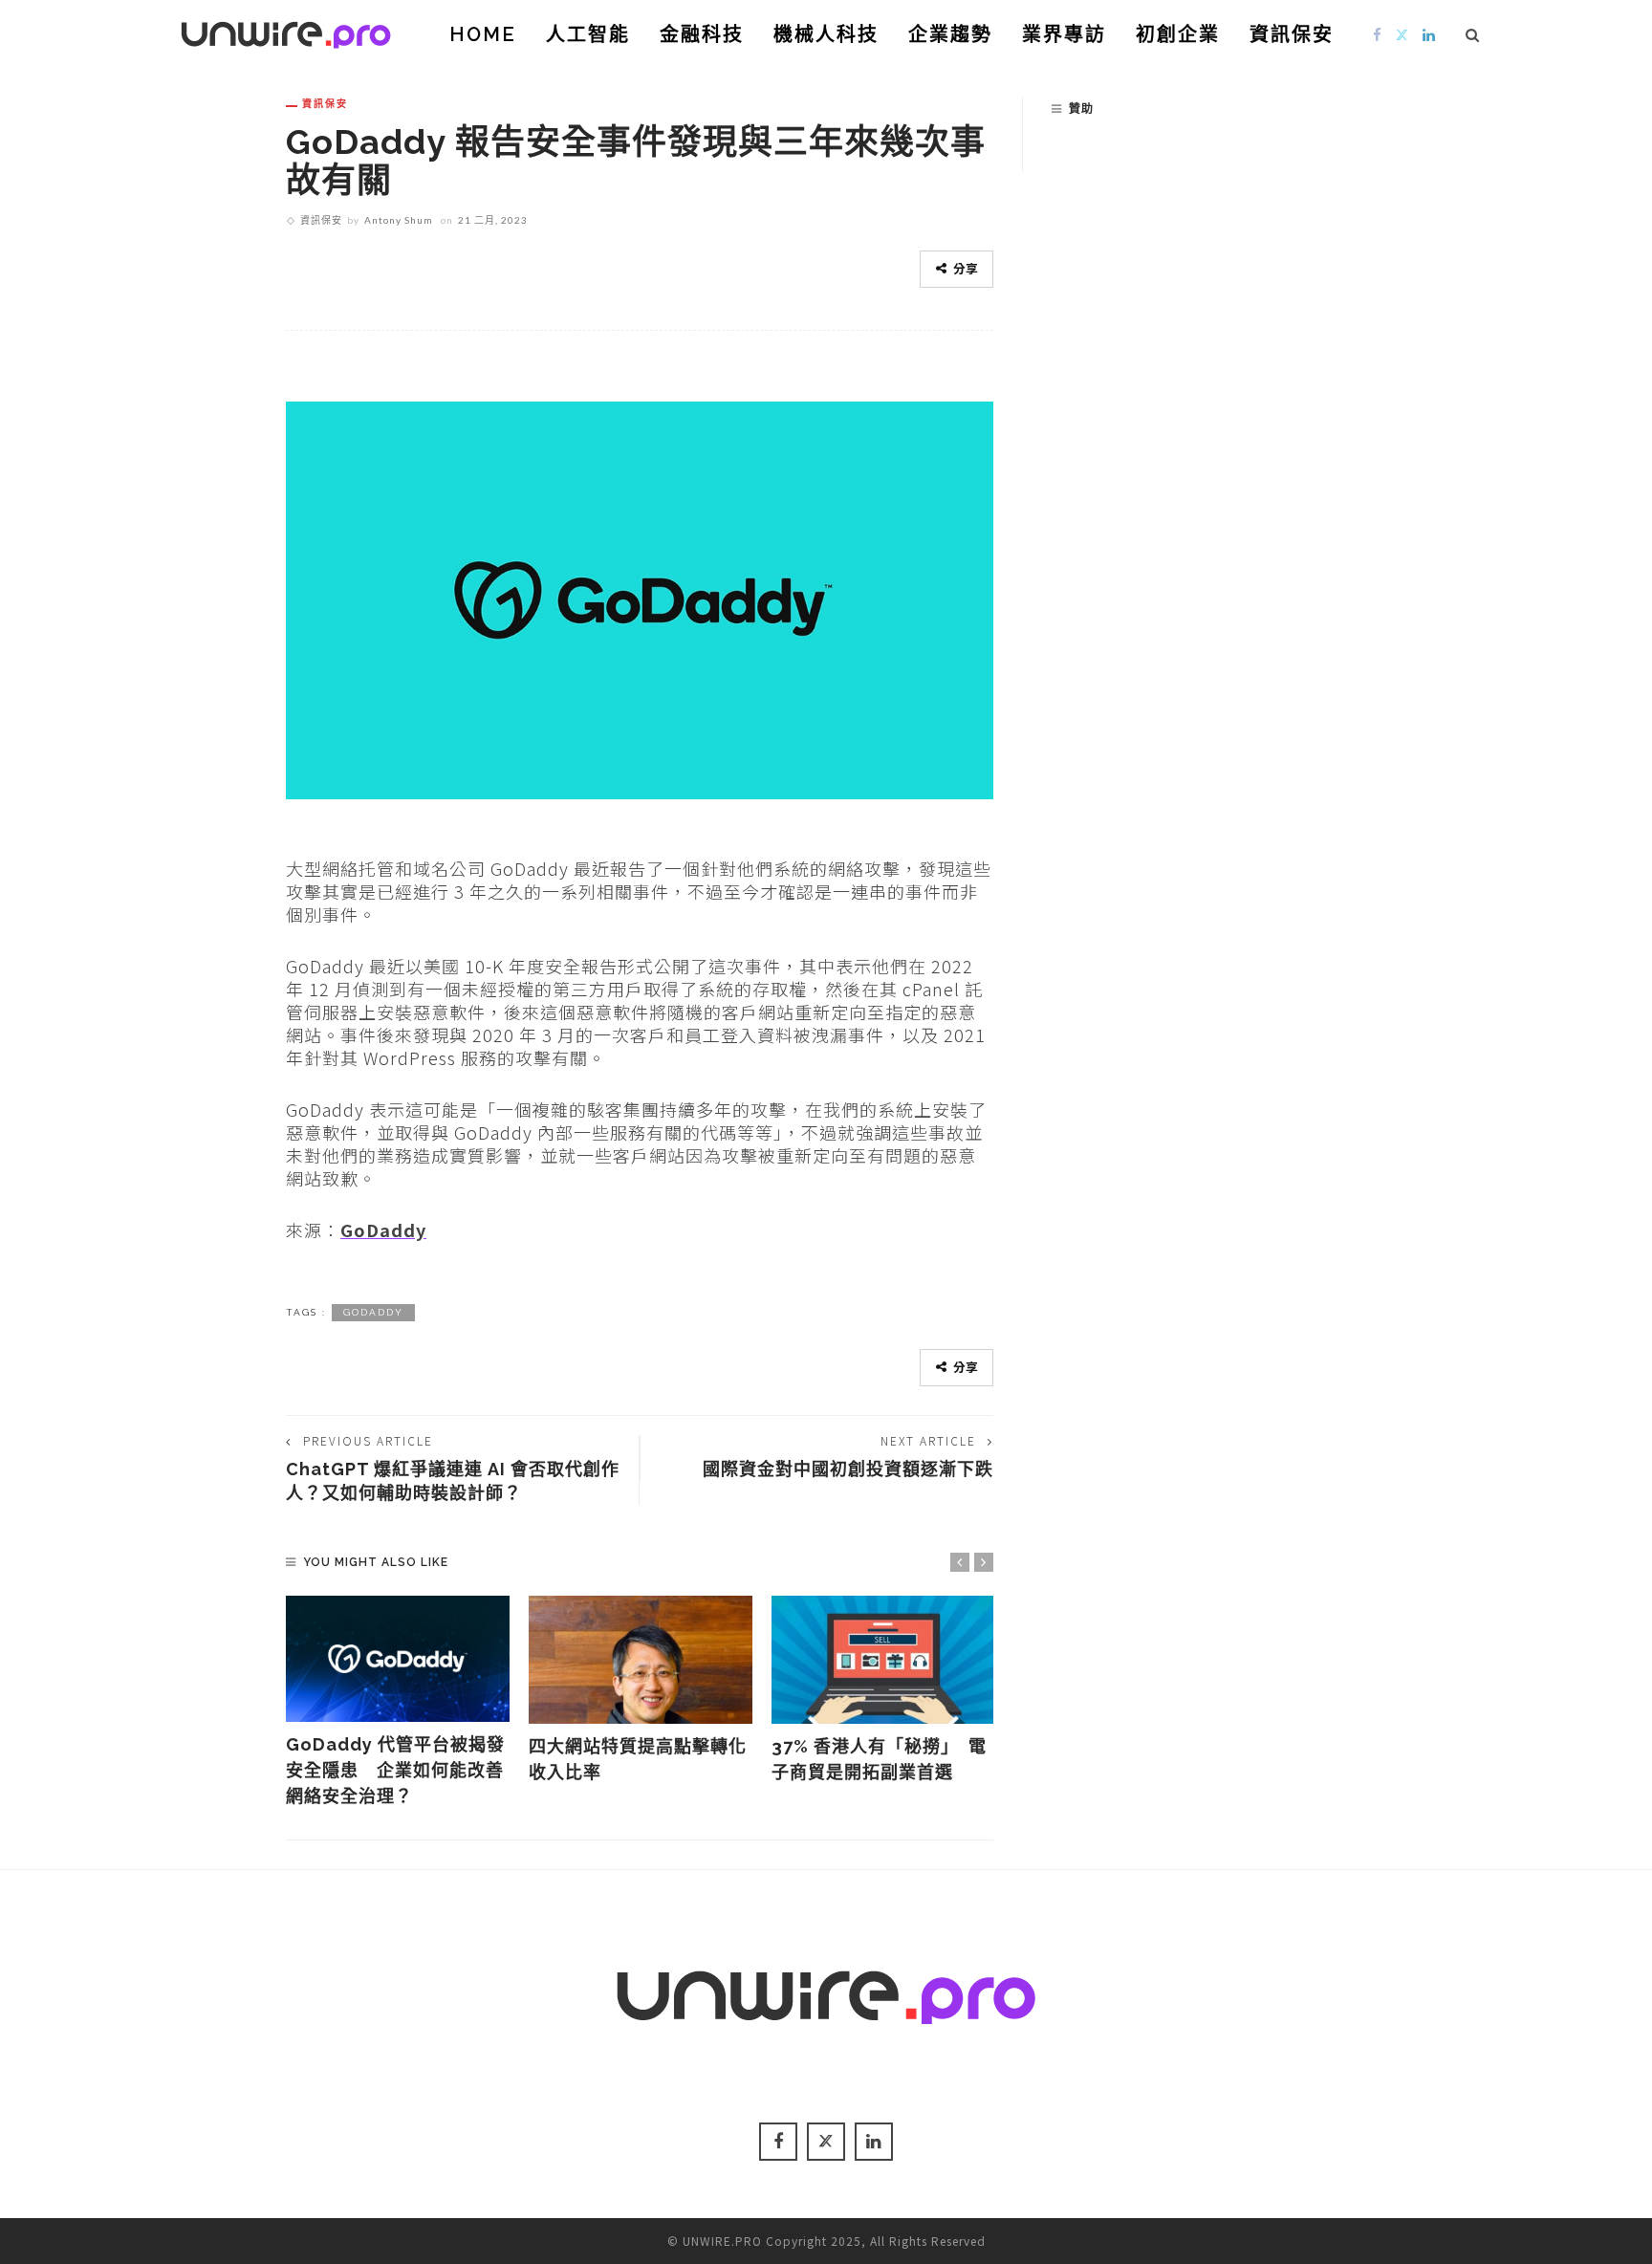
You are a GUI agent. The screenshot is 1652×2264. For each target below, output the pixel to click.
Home (483, 34)
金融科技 (702, 34)
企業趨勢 (950, 34)
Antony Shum (399, 220)
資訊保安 (1292, 34)
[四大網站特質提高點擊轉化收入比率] (641, 1660)
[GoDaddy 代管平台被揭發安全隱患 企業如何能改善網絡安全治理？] (398, 1659)
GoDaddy (383, 1230)
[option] (398, 1702)
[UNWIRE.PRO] (286, 32)
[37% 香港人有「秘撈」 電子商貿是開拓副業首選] (883, 1660)
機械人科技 (826, 34)
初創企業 (1178, 34)
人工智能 (588, 34)
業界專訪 (1064, 34)
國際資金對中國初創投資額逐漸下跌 (848, 1469)
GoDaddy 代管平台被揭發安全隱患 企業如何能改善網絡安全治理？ (395, 1770)
